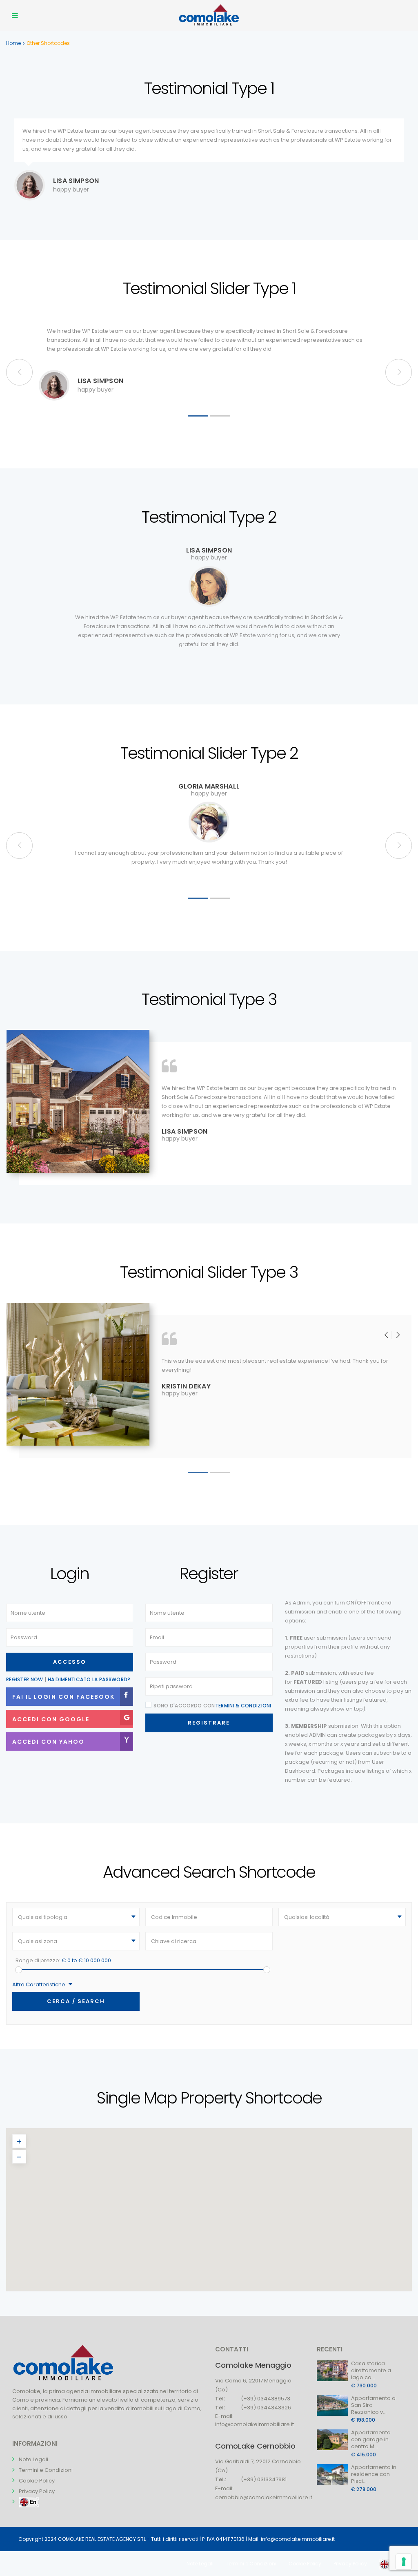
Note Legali (33, 2459)
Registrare (209, 1723)
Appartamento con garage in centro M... (371, 2439)
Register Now (25, 1679)
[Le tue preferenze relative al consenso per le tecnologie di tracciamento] (404, 2562)
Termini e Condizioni (46, 2470)
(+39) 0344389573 (266, 2399)
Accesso (70, 1662)
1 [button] (198, 416)
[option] (209, 362)
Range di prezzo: (38, 1960)
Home (13, 43)
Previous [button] (399, 372)
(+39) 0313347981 (264, 2479)
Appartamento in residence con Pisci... (374, 2474)
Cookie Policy (37, 2481)
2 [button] (220, 416)
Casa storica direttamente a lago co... (371, 2370)
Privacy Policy (37, 2491)
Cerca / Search (76, 2001)
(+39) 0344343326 (266, 2408)
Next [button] (19, 372)
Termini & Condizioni (243, 1706)
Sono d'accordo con (212, 1706)
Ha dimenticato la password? (89, 1679)
